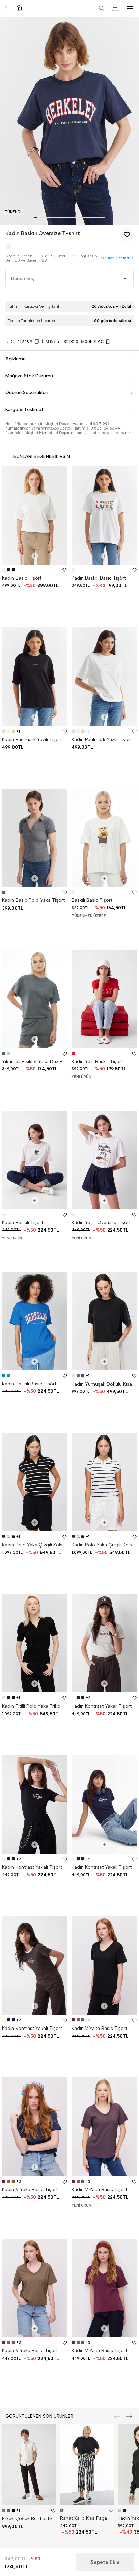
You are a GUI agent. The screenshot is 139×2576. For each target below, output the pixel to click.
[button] (35, 218)
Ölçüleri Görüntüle (117, 258)
